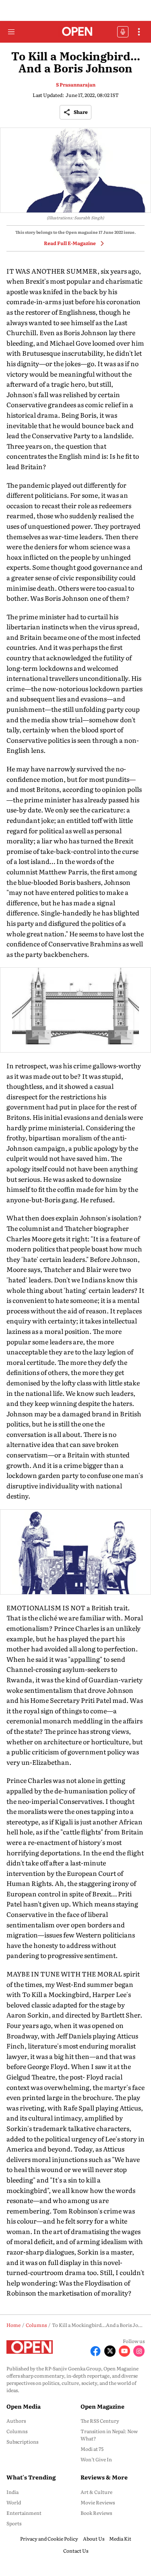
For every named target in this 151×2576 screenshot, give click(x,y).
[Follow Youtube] (124, 2351)
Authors (16, 2421)
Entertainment (24, 2513)
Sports (14, 2523)
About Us (94, 2539)
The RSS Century (100, 2421)
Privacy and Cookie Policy (49, 2539)
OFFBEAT (123, 32)
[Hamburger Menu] (11, 32)
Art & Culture (96, 2492)
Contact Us (76, 2551)
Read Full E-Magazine (70, 243)
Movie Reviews (98, 2502)
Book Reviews (96, 2513)
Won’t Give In (96, 2459)
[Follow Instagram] (139, 2351)
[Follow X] (110, 2351)
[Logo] (75, 32)
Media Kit (120, 2539)
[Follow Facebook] (95, 2351)
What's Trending (31, 2477)
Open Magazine (102, 2406)
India (12, 2492)
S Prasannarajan (76, 84)
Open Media (24, 2406)
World (14, 2502)
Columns (17, 2431)
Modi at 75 (92, 2449)
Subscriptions (22, 2442)
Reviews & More (104, 2477)
